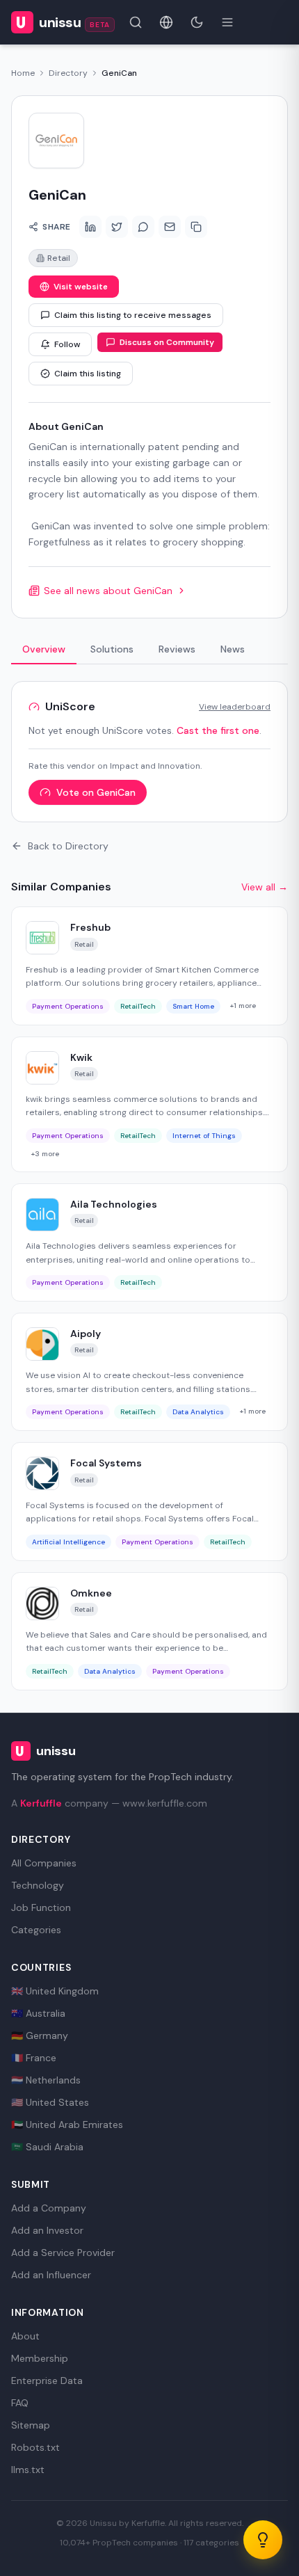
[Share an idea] (263, 2540)
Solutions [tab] (112, 649)
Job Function (41, 1907)
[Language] (166, 22)
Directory (68, 73)
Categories (36, 1930)
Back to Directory (68, 846)
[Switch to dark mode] (197, 22)
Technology (38, 1885)
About (25, 2336)
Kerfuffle (41, 1803)
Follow (67, 344)
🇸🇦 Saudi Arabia (47, 2147)
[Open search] (136, 22)
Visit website (81, 287)
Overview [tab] (44, 649)
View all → (265, 887)
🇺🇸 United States (50, 2102)
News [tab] (233, 649)
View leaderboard (235, 707)
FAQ (20, 2403)
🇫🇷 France (34, 2058)
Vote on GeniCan (96, 792)
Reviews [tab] (177, 649)
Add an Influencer (51, 2275)
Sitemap (31, 2425)
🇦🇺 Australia (38, 2013)
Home (23, 73)
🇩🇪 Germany (40, 2035)
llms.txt (28, 2470)
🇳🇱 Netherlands (46, 2080)
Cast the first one (218, 730)
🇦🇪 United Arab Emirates (67, 2125)
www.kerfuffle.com (165, 1803)
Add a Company (49, 2208)
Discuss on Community (167, 342)
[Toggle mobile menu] (227, 22)
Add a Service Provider (63, 2253)
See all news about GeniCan (108, 591)
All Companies (44, 1863)
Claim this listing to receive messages (133, 315)
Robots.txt (35, 2447)
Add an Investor (47, 2230)
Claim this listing (88, 374)
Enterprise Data (47, 2381)
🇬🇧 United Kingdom (55, 1991)
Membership (40, 2358)
